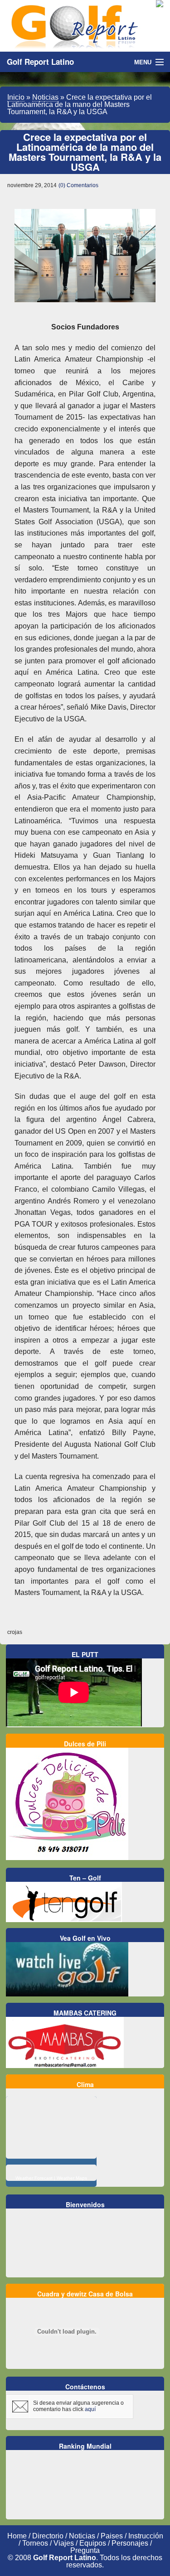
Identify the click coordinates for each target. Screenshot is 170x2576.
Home (17, 2536)
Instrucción (146, 2536)
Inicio (16, 97)
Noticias (45, 97)
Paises (112, 2536)
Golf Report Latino (40, 62)
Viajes (64, 2543)
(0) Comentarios (78, 185)
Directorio (48, 2536)
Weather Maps (72, 2178)
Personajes (130, 2543)
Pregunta (85, 2550)
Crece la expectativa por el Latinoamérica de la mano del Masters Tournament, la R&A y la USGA (85, 152)
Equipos (93, 2543)
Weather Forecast (34, 2178)
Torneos (35, 2543)
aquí (90, 2409)
